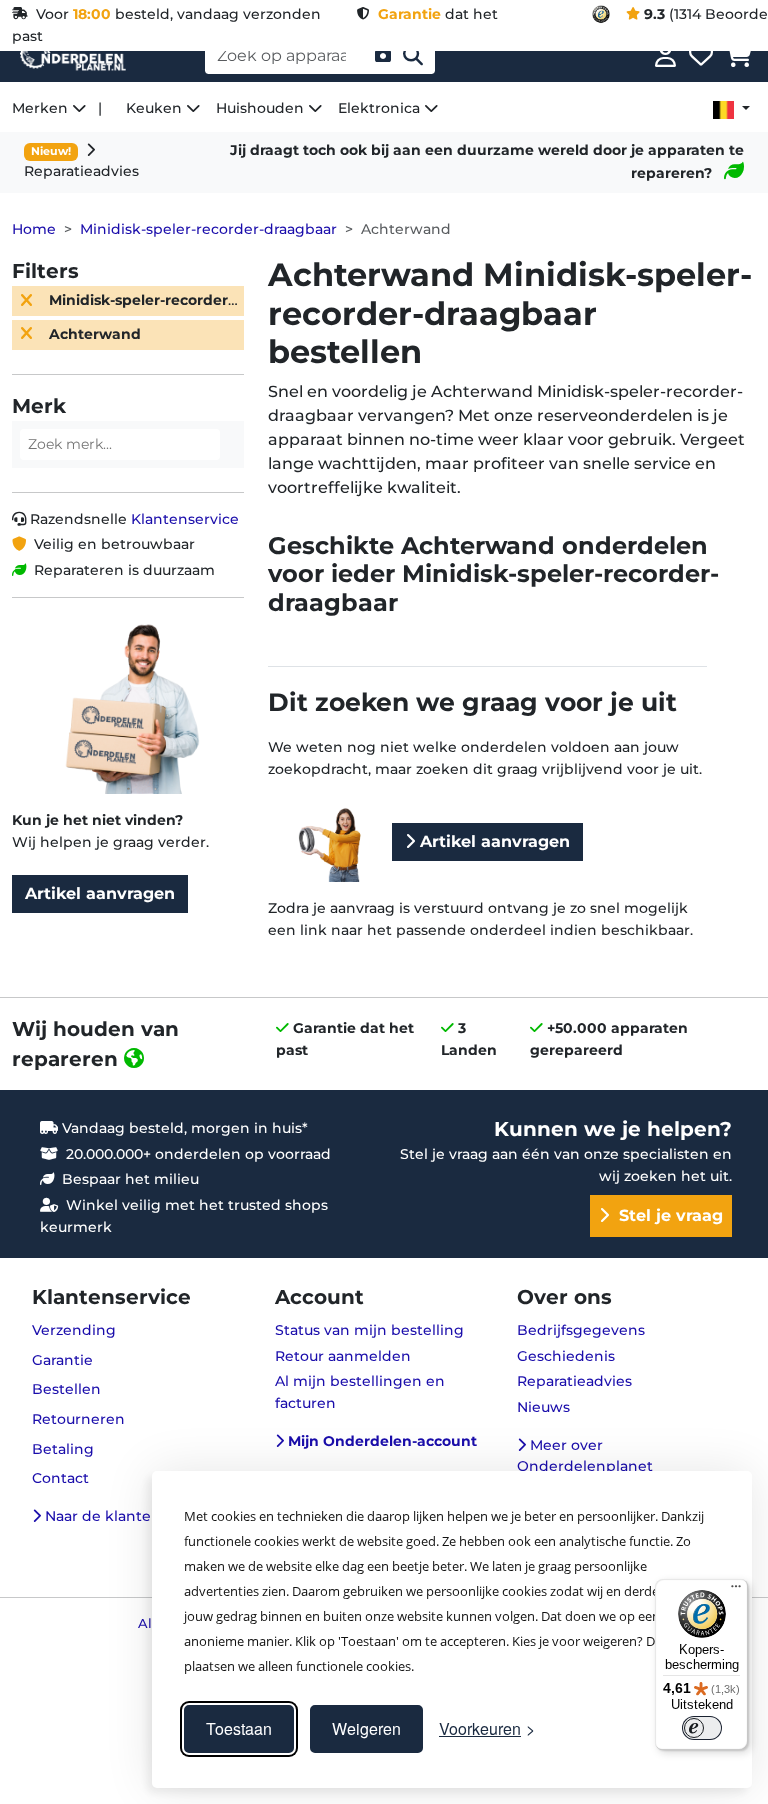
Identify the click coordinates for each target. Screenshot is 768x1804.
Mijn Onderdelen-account (380, 1441)
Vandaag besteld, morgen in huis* (183, 1128)
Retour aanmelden (343, 1356)
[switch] (702, 1728)
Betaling (63, 1449)
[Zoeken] (413, 56)
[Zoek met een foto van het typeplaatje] (383, 56)
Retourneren (78, 1419)
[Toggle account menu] (665, 56)
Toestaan (239, 1728)
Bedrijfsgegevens (581, 1330)
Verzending (74, 1330)
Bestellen (66, 1389)
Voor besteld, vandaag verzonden (174, 14)
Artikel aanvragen (100, 893)
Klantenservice (185, 519)
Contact (60, 1478)
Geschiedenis (566, 1356)
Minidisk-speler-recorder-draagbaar (208, 229)
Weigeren (366, 1728)
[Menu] (736, 1591)
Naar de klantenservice (126, 1516)
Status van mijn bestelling (369, 1330)
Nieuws (543, 1407)
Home (34, 229)
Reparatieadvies (574, 1381)
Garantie (62, 1360)
